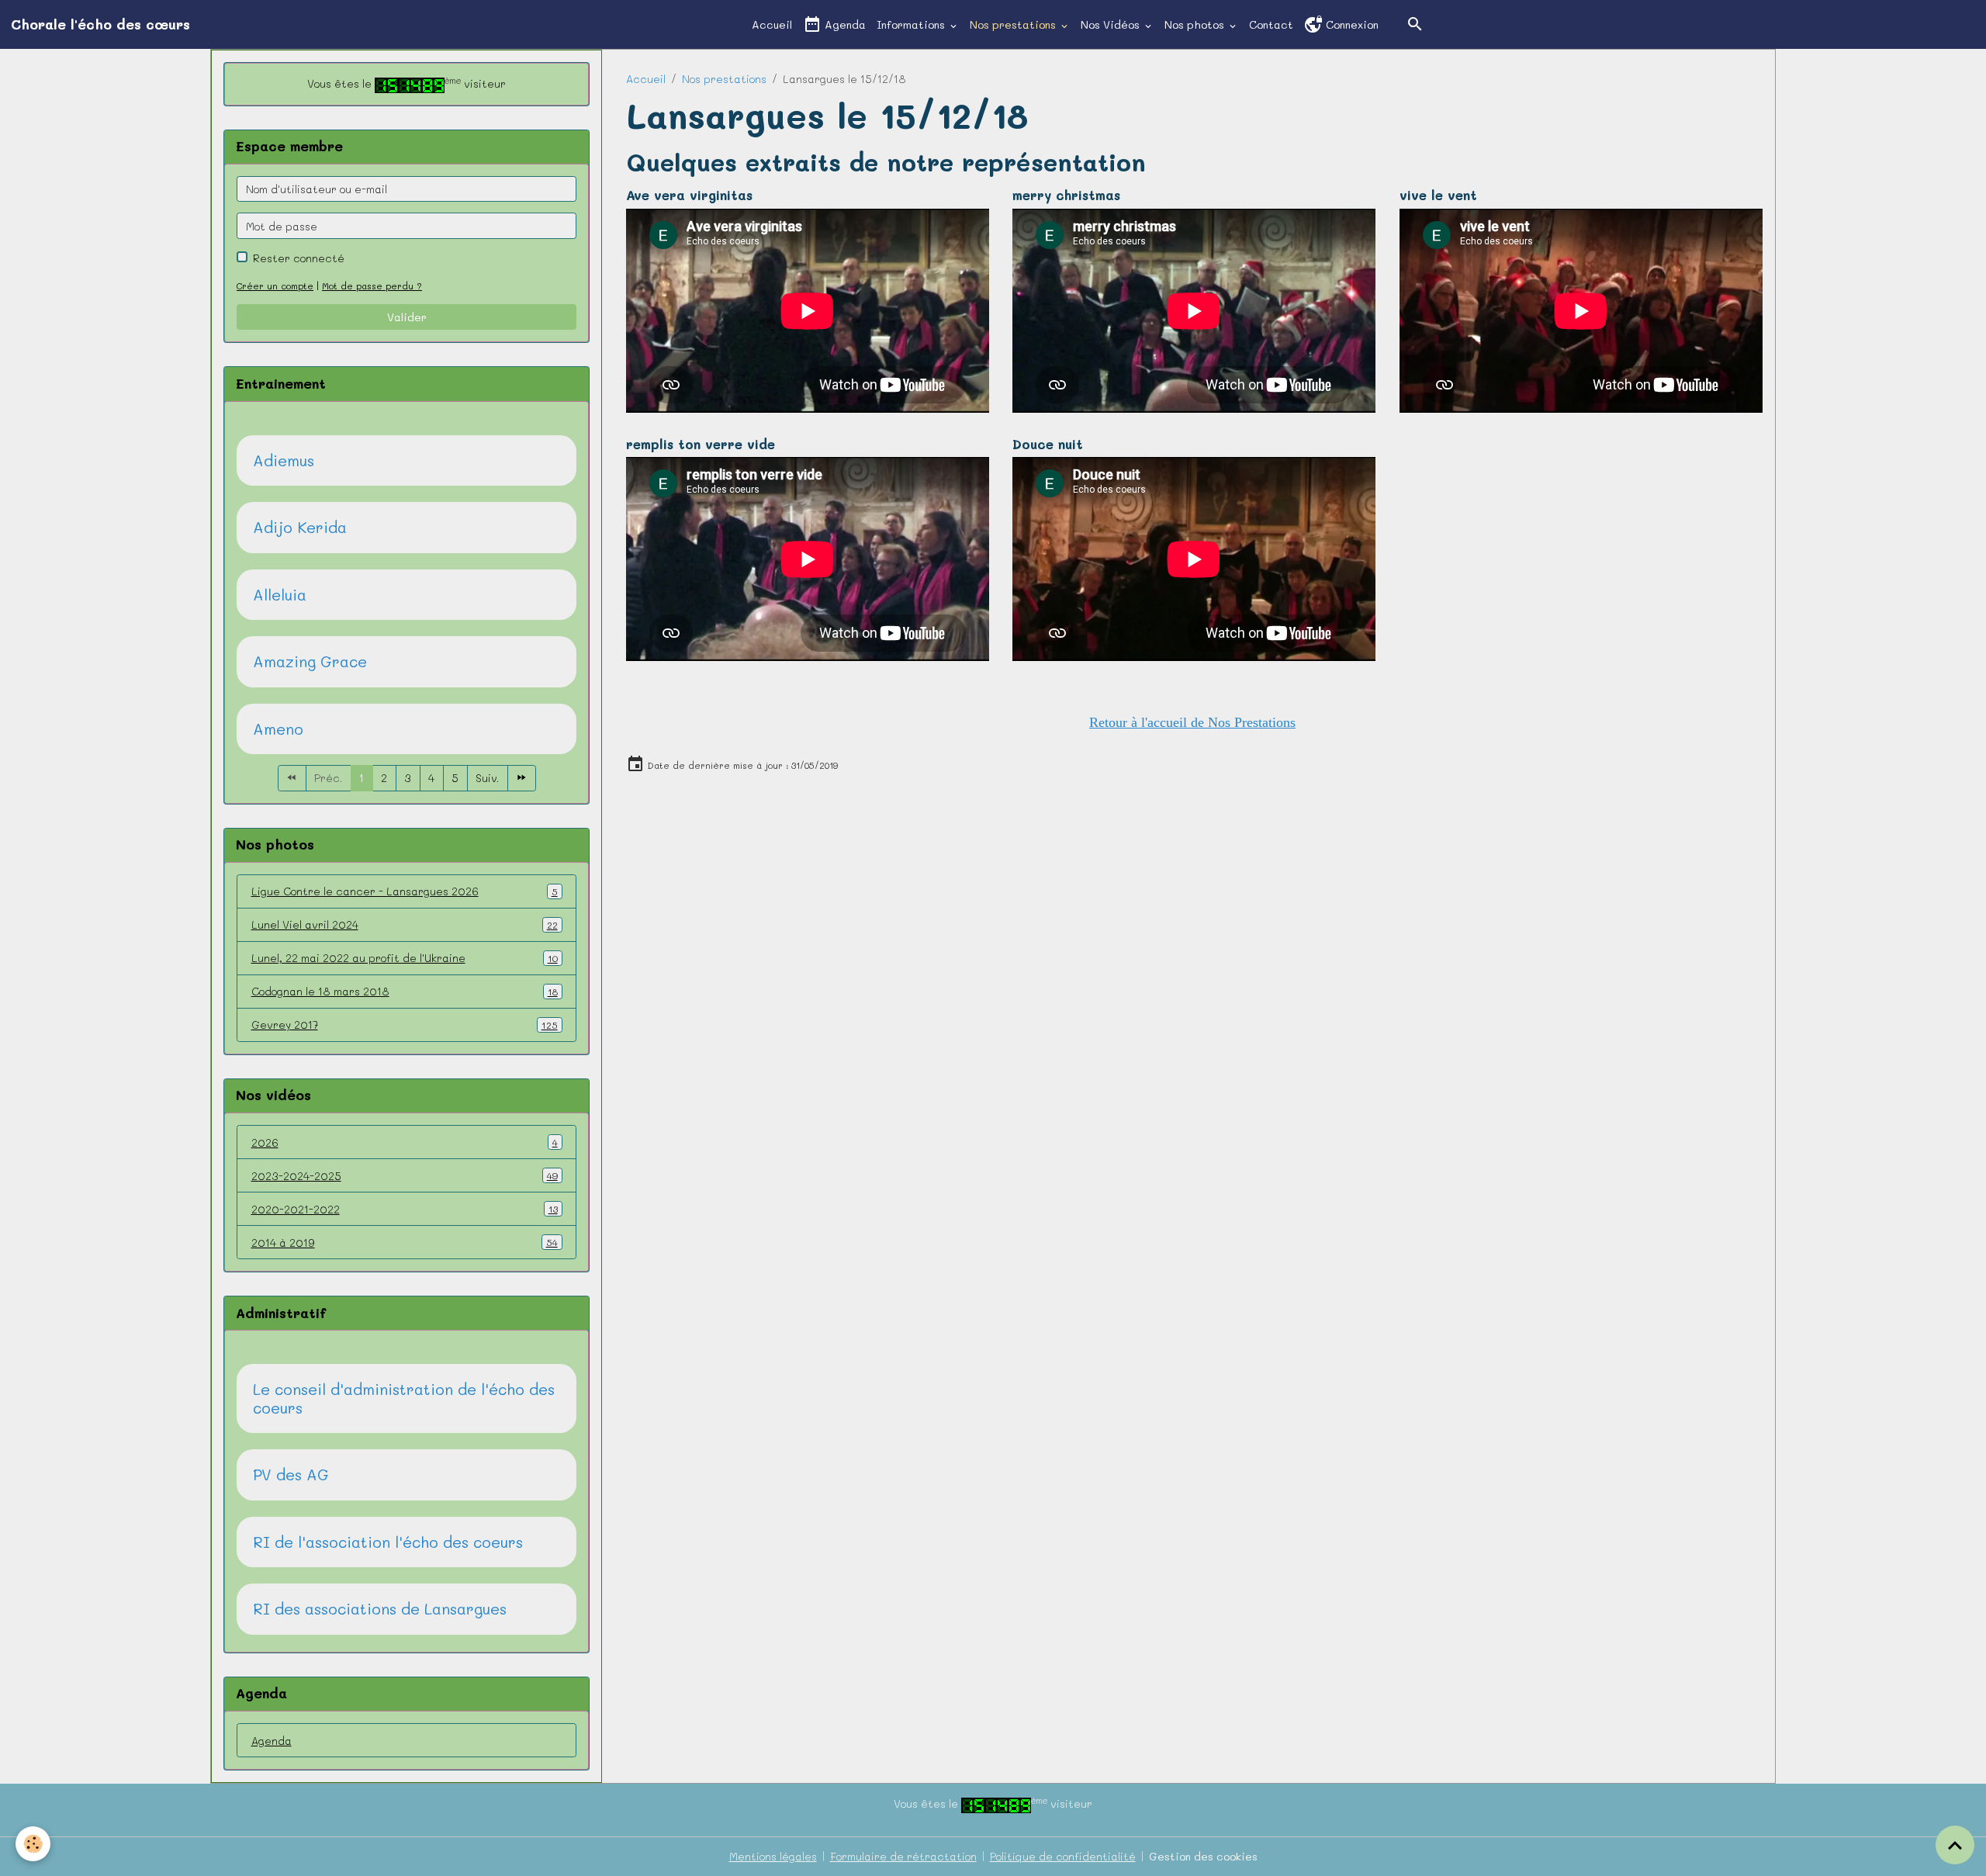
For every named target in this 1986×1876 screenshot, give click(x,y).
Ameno (278, 729)
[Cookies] (33, 1844)
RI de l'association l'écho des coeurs (388, 1542)
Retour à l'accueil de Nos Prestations (1192, 722)
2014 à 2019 (405, 1243)
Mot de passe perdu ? (372, 286)
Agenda (844, 24)
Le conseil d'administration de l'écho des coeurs (404, 1398)
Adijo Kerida (300, 528)
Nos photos (1196, 24)
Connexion (1351, 24)
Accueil (772, 24)
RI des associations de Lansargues (380, 1609)
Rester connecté (299, 258)
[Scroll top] (1955, 1845)
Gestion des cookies (1203, 1856)
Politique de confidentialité (1063, 1856)
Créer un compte (275, 286)
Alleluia (280, 595)
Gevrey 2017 (405, 1025)
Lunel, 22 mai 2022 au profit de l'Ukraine (405, 958)
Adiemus (284, 461)
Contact (1271, 24)
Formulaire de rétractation (903, 1856)
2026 (405, 1142)
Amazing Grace (310, 662)
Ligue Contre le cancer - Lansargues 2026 (405, 891)
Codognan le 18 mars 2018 (405, 991)
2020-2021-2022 (405, 1209)
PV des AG (291, 1475)
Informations (912, 24)
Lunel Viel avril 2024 (405, 924)
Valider (407, 317)
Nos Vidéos (1112, 24)
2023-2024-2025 (405, 1176)
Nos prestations (1014, 24)
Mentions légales (773, 1856)
